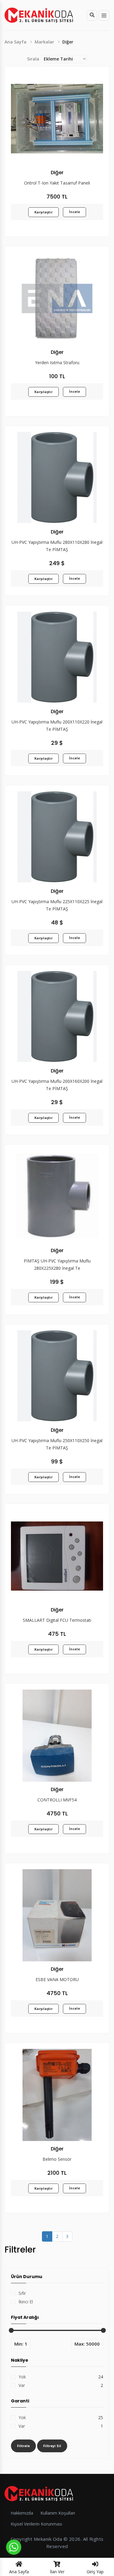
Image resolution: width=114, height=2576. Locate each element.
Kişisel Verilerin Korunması (36, 2524)
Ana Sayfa (16, 42)
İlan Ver (57, 2572)
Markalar (44, 42)
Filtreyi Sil (52, 2446)
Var (22, 2385)
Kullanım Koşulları (58, 2513)
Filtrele (23, 2446)
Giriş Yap (95, 2572)
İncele (74, 212)
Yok (22, 2377)
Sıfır (22, 2293)
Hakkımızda (22, 2513)
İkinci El (26, 2302)
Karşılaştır (43, 212)
